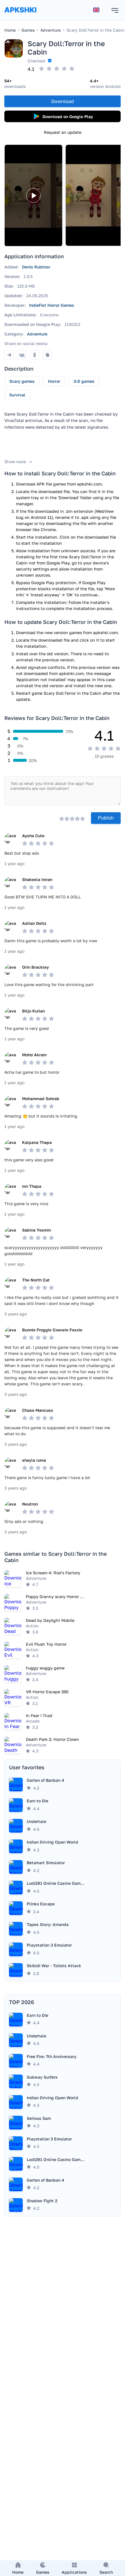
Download (63, 101)
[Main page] (20, 16)
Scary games (22, 381)
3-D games (84, 381)
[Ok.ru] (35, 355)
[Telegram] (9, 355)
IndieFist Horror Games (52, 305)
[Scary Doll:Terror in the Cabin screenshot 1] (94, 195)
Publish (106, 818)
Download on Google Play (68, 117)
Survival (17, 395)
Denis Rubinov (36, 267)
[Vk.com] (22, 355)
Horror (54, 381)
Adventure (37, 334)
